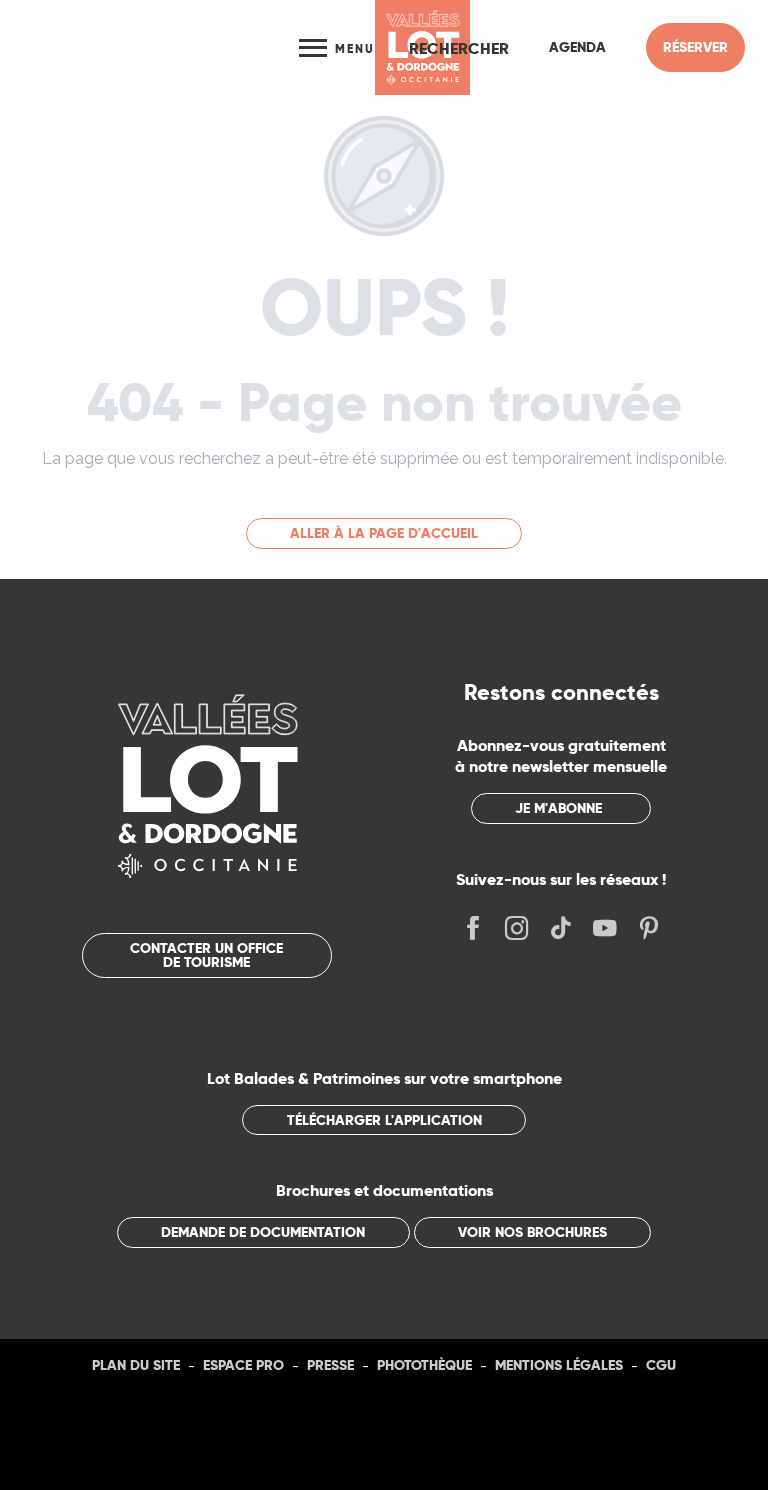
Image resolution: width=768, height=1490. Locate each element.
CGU (661, 1365)
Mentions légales (559, 1365)
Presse (330, 1365)
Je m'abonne (558, 808)
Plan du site (136, 1365)
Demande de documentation (263, 1232)
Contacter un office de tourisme (206, 955)
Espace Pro (243, 1365)
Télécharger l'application (384, 1120)
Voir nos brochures (532, 1232)
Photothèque (424, 1365)
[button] (459, 48)
